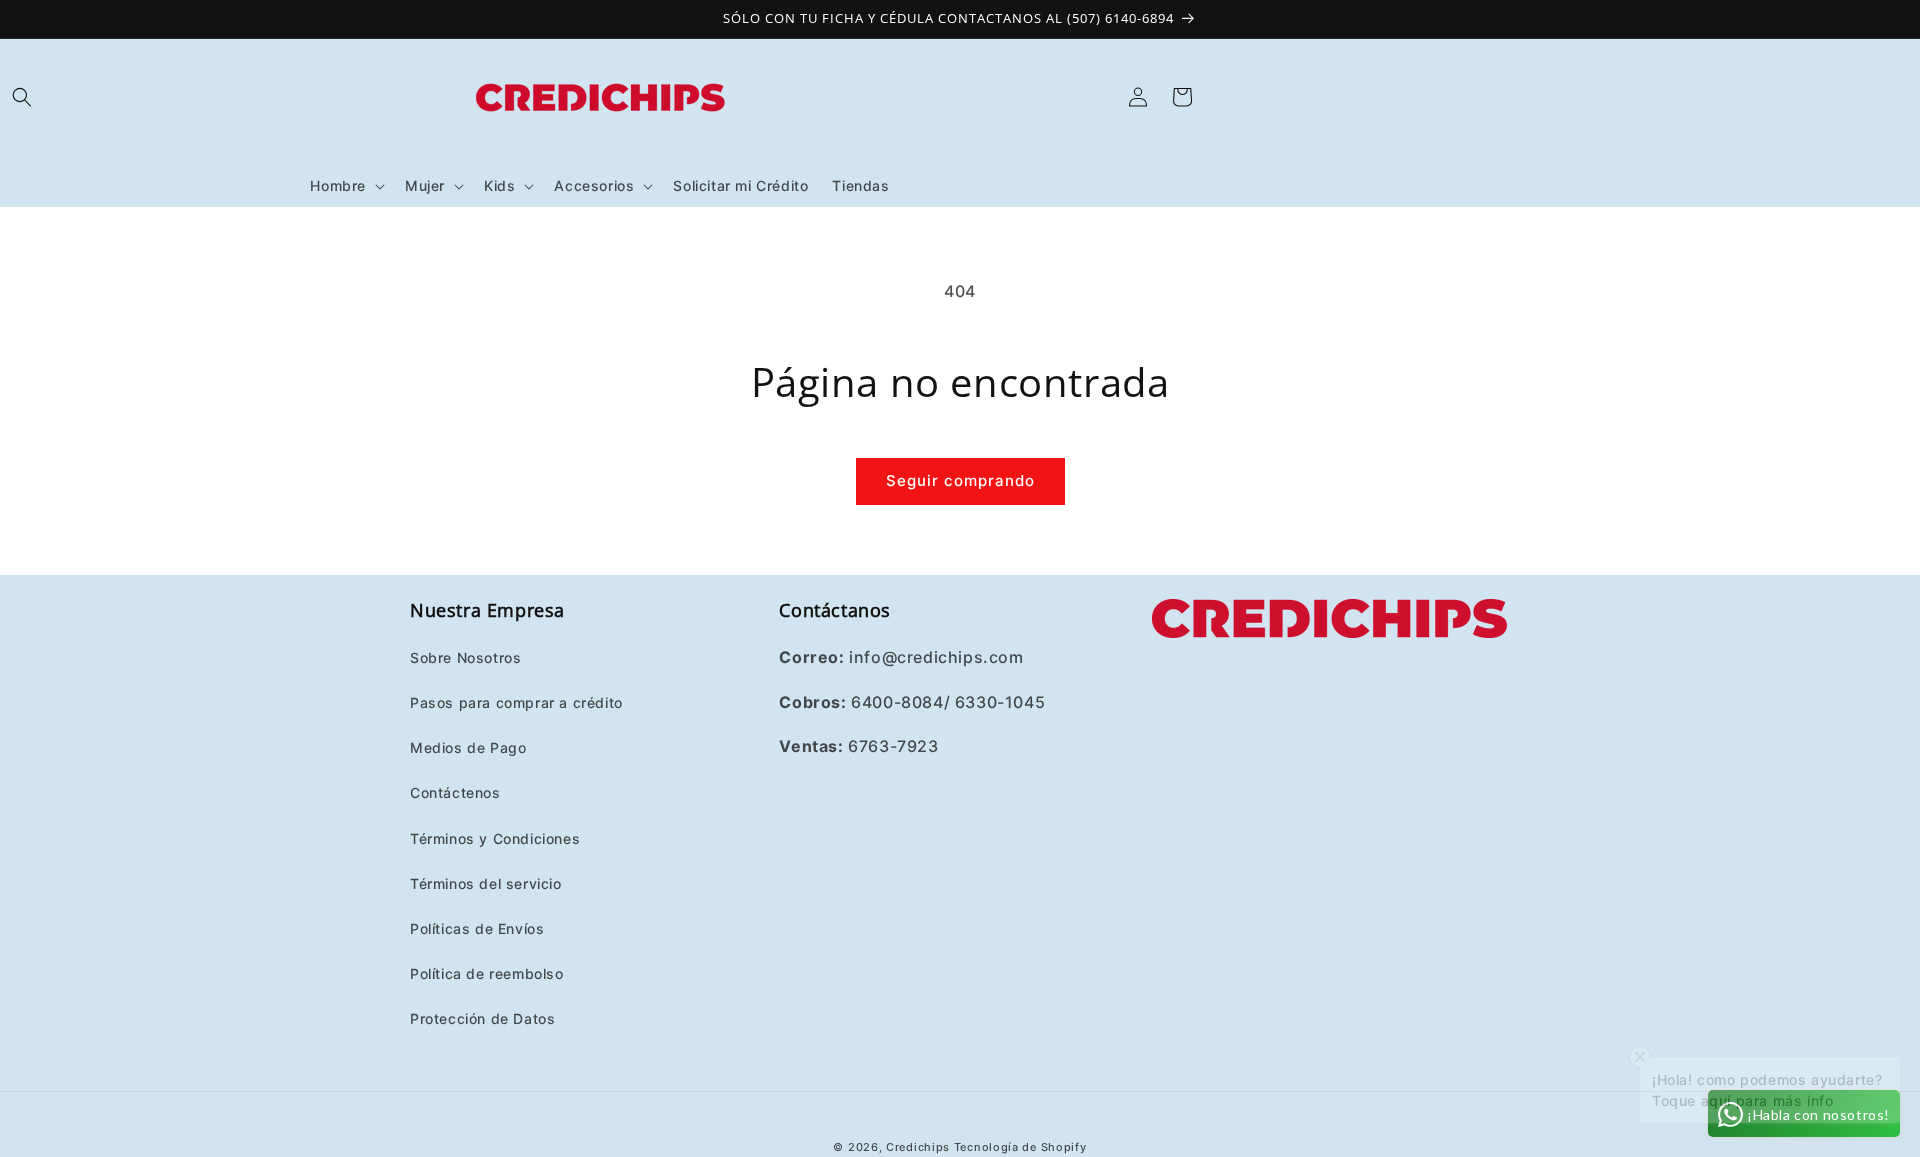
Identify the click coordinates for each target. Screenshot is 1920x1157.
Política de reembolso (487, 972)
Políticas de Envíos (477, 927)
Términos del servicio (486, 882)
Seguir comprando (960, 480)
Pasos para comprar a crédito (516, 701)
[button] (22, 97)
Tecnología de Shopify (1020, 1147)
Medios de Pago (468, 746)
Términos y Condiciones (495, 837)
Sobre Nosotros (465, 656)
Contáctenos (455, 791)
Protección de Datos (482, 1017)
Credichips (918, 1147)
